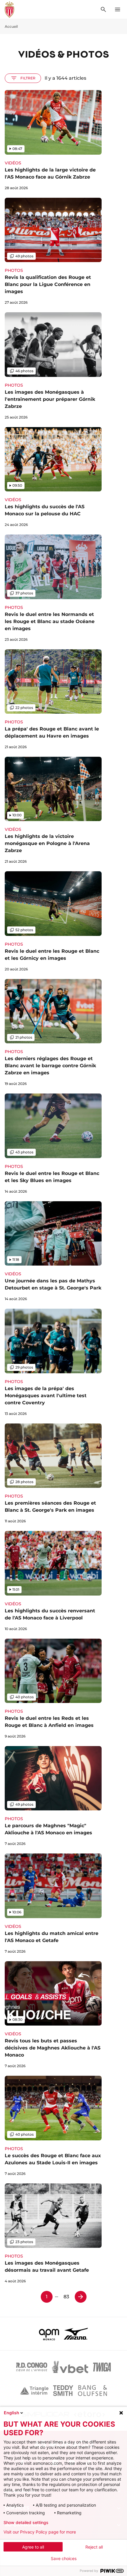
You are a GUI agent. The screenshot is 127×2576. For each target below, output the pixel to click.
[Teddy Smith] (63, 2391)
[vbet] (70, 2367)
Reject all (94, 2547)
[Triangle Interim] (34, 2391)
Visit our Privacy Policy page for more (40, 2532)
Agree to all (33, 2547)
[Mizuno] (76, 2334)
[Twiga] (102, 2367)
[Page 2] (81, 2297)
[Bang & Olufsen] (92, 2391)
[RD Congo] (32, 2367)
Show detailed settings (26, 2523)
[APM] (49, 2334)
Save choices (64, 2559)
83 (66, 2297)
